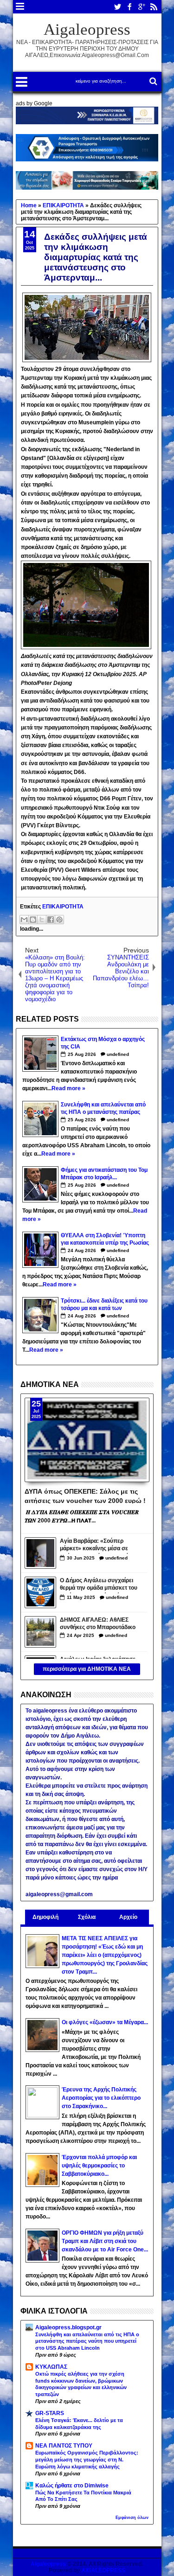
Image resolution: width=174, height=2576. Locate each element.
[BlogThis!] (33, 920)
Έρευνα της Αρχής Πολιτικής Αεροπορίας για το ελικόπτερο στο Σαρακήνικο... (101, 2098)
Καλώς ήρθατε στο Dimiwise (72, 2486)
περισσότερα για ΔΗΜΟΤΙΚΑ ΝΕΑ (87, 1669)
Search (152, 81)
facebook (129, 7)
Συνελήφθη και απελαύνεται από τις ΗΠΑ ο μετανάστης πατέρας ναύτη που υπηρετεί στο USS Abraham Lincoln (87, 2341)
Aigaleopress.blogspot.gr (68, 2327)
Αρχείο (128, 1917)
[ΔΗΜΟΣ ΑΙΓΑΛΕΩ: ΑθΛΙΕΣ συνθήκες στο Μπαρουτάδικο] (40, 1632)
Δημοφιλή (45, 1917)
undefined (118, 1054)
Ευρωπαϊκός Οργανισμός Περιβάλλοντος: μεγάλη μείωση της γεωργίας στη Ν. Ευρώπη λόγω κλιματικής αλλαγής (87, 2460)
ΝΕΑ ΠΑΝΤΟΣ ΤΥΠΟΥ (64, 2446)
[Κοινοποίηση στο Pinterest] (59, 920)
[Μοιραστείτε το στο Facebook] (51, 920)
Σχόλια (87, 1917)
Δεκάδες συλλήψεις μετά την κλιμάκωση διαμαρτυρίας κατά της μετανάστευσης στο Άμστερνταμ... (96, 257)
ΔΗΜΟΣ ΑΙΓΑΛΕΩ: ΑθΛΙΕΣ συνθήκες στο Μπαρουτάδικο (98, 1624)
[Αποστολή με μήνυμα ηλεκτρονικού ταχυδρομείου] (24, 920)
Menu (20, 7)
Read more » (68, 1088)
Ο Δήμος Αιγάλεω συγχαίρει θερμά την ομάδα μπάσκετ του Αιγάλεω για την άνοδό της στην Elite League (99, 1585)
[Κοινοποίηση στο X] (42, 920)
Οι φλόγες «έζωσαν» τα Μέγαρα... (105, 2022)
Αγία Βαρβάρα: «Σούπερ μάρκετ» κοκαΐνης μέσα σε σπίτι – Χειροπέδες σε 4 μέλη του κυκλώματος (97, 1546)
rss (154, 7)
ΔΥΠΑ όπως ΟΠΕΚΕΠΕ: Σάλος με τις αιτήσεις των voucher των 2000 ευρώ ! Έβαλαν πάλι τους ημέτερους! (85, 1496)
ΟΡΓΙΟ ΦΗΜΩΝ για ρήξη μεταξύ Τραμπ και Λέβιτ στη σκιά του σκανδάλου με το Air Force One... (105, 2241)
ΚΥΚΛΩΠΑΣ (51, 2367)
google (142, 7)
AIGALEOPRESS (103, 2570)
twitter (117, 7)
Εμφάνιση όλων (132, 2518)
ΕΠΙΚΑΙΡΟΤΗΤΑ (63, 907)
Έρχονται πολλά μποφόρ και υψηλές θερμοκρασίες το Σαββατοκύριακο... (99, 2166)
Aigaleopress (87, 29)
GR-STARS (50, 2413)
